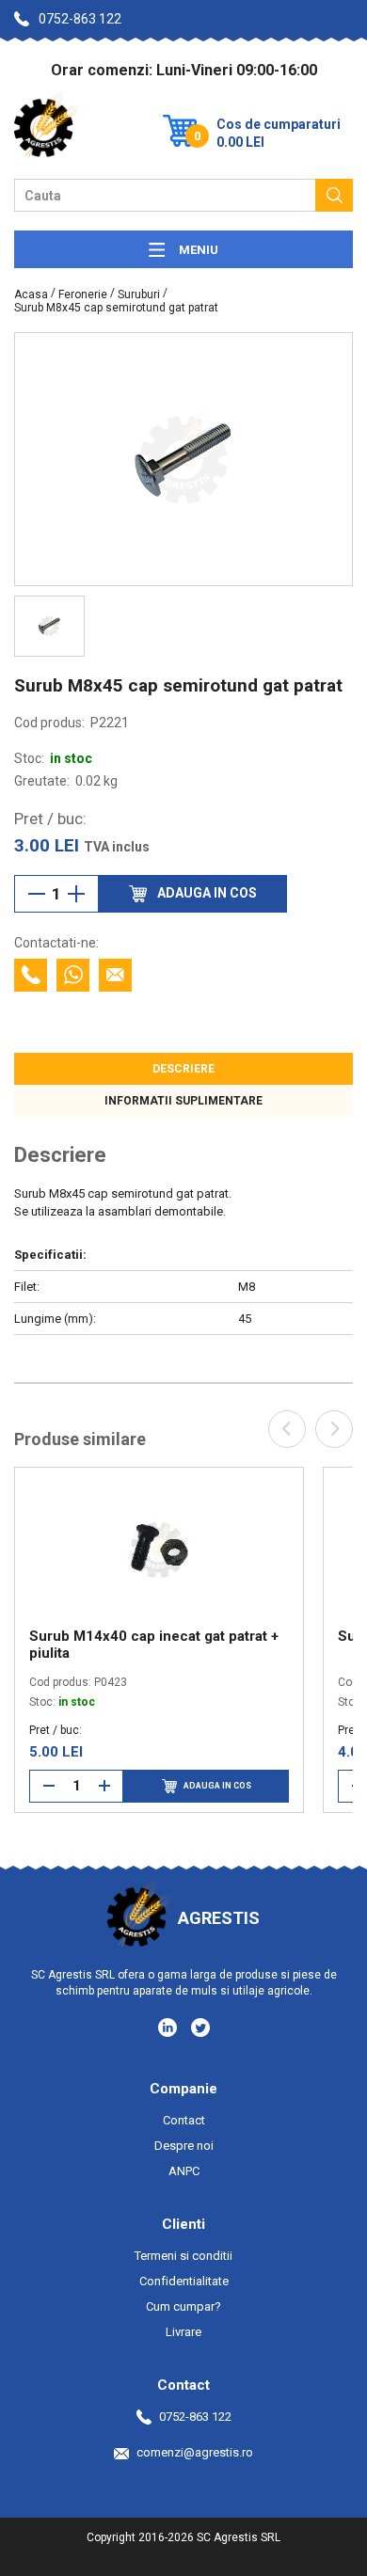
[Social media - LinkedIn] (169, 2027)
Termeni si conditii (183, 2256)
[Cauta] (334, 195)
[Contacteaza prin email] (115, 975)
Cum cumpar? (183, 2306)
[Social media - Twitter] (200, 2027)
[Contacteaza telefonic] (31, 975)
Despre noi (184, 2146)
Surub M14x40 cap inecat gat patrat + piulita (154, 1645)
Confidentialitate (184, 2281)
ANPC (184, 2171)
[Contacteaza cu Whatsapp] (73, 975)
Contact (184, 2120)
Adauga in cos (217, 1786)
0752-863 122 (80, 19)
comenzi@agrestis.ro (195, 2452)
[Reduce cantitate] (37, 894)
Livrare (183, 2332)
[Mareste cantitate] (76, 894)
